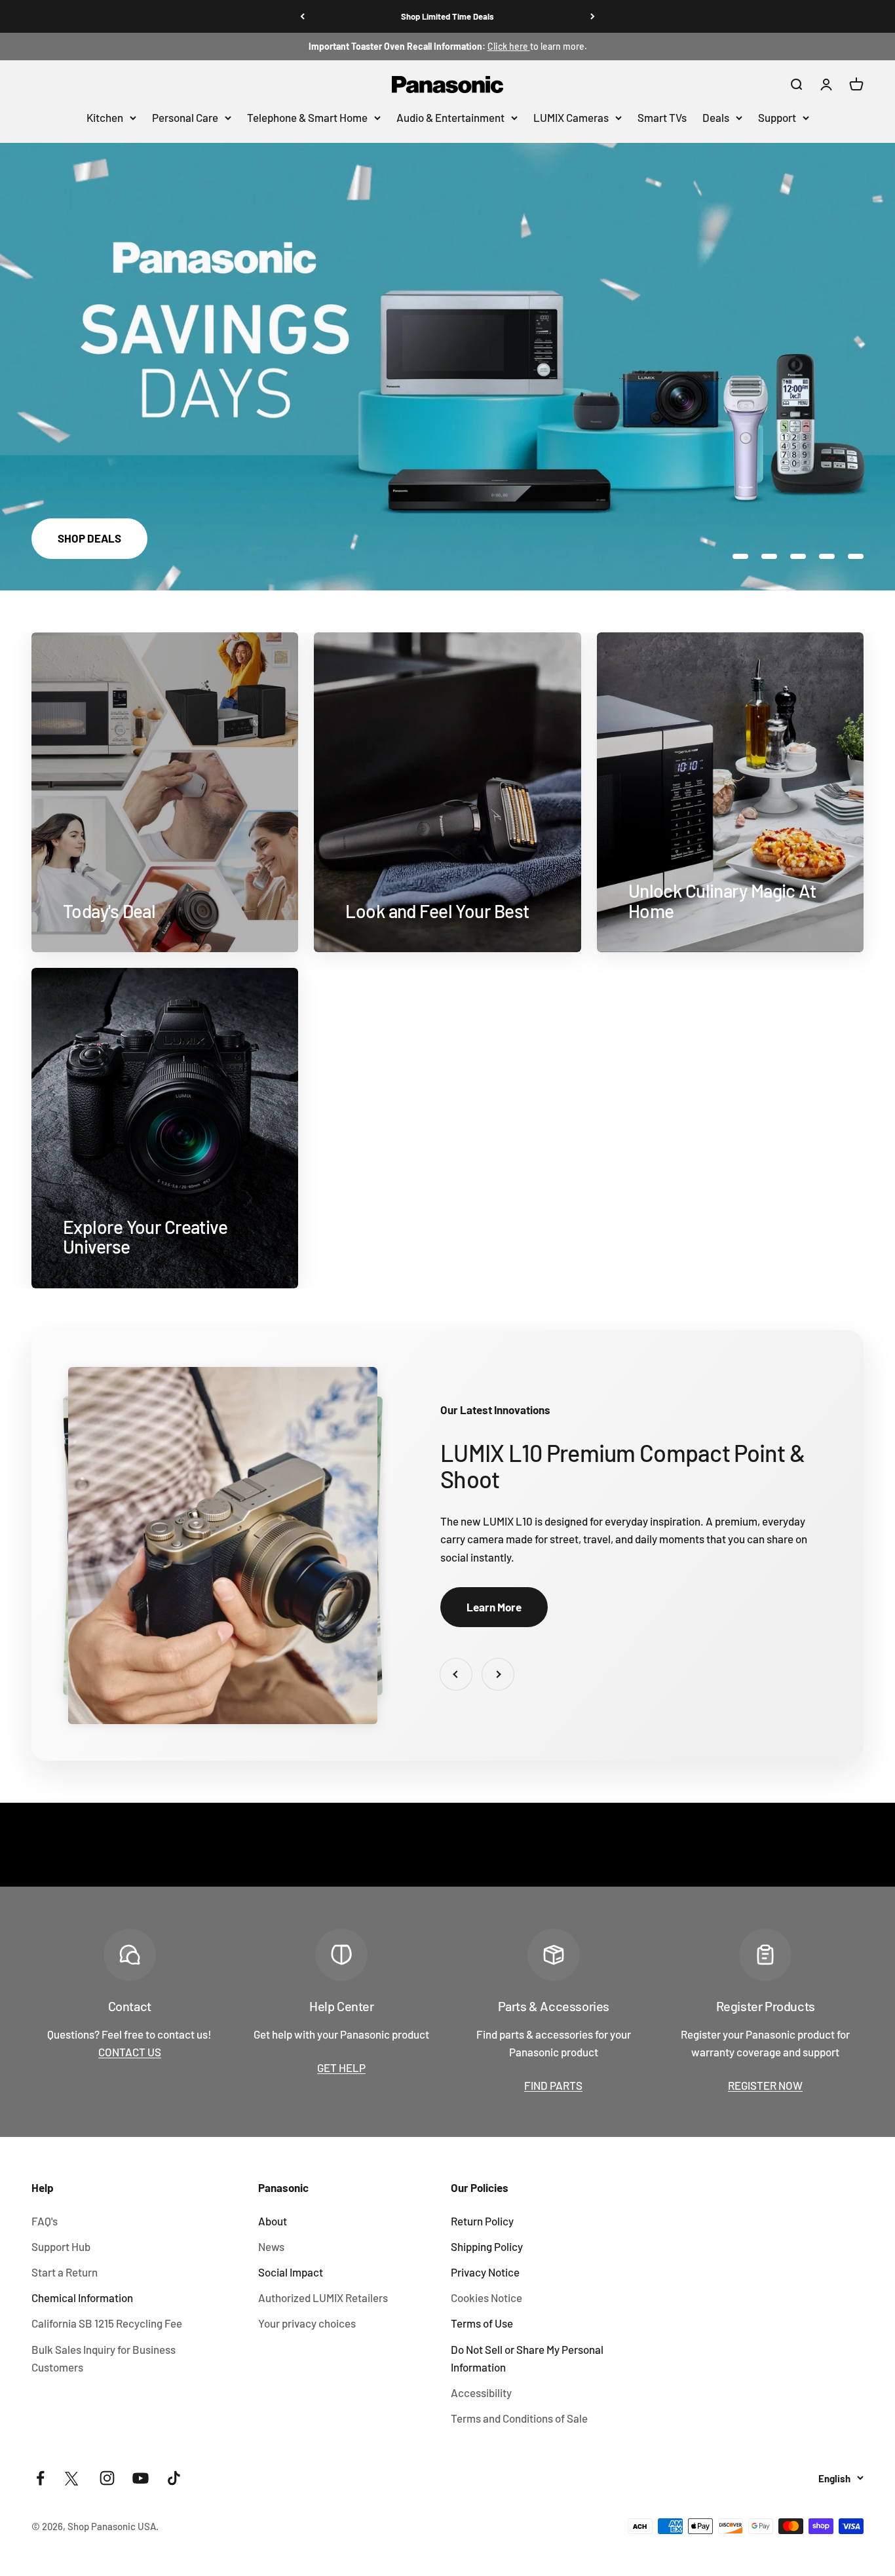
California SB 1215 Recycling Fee (107, 2323)
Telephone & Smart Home (307, 117)
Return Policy (482, 2221)
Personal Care (185, 117)
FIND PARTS (553, 2085)
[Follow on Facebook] (40, 2478)
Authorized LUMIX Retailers (323, 2297)
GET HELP (341, 2067)
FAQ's (45, 2221)
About (273, 2221)
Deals (716, 117)
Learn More (494, 1607)
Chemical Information (82, 2297)
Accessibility (481, 2393)
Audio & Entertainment (450, 117)
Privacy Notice (485, 2272)
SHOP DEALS (89, 538)
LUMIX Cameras (571, 117)
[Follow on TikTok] (174, 2478)
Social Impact (291, 2272)
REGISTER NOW (765, 2085)
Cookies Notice (486, 2297)
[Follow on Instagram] (107, 2478)
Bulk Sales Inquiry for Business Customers (104, 2358)
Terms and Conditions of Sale (519, 2418)
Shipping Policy (487, 2246)
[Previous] (302, 16)
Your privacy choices (307, 2323)
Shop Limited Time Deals (447, 16)
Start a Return (65, 2272)
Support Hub (61, 2246)
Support (777, 117)
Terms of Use (482, 2323)
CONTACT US (130, 2052)
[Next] (593, 16)
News (271, 2246)
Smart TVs (662, 117)
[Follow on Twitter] (74, 2478)
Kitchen (105, 117)
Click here (509, 46)
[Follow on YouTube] (141, 2478)
